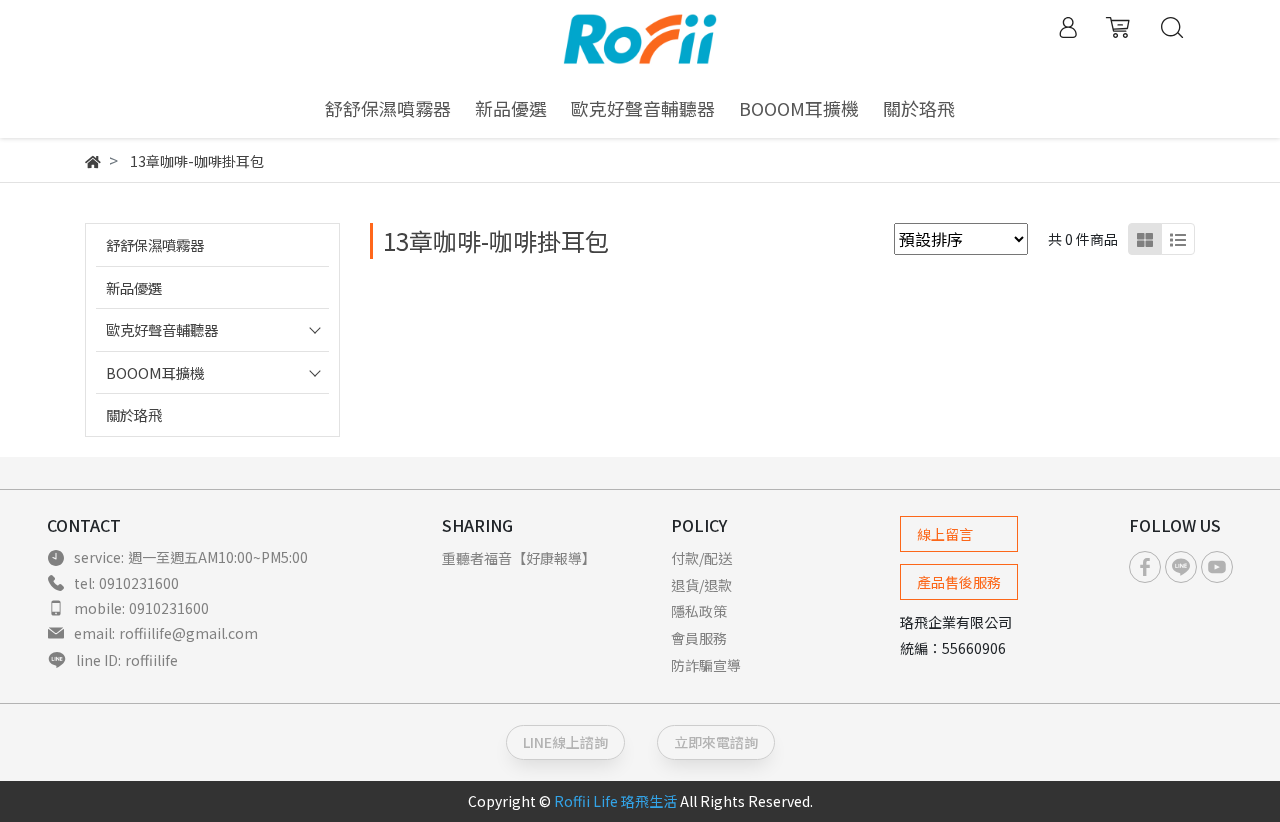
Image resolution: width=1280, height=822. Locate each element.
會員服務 (699, 638)
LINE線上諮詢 (565, 742)
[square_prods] (1145, 239)
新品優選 (134, 287)
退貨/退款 (701, 585)
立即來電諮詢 (716, 742)
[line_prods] (1178, 239)
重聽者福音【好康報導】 (519, 558)
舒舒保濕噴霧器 (155, 244)
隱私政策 (699, 611)
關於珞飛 (134, 414)
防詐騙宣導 (706, 665)
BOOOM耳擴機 (155, 372)
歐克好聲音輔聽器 (162, 329)
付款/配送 (701, 558)
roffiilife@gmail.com (188, 633)
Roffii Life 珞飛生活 (615, 801)
